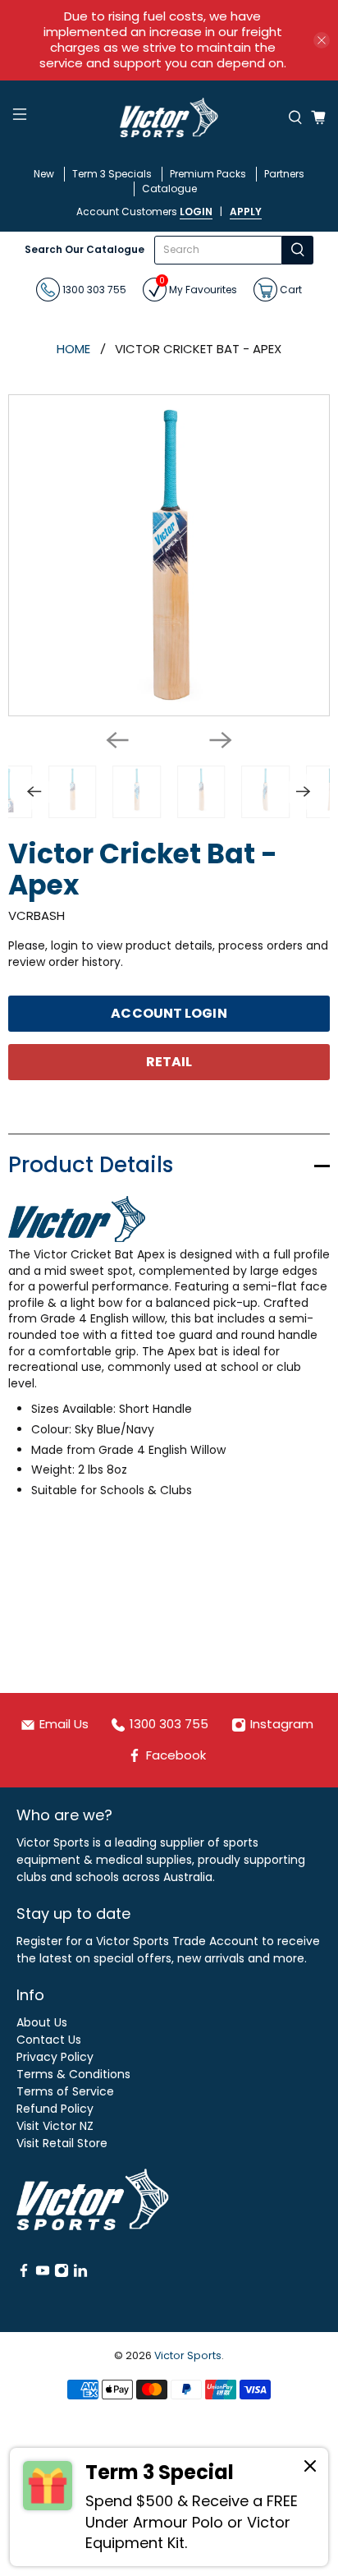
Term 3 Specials (112, 174)
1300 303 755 (93, 289)
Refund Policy (55, 2109)
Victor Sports (188, 2355)
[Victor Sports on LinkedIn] (80, 2274)
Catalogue (169, 189)
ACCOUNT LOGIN (169, 1013)
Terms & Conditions (73, 2074)
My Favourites (198, 287)
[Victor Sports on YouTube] (43, 2274)
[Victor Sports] (169, 117)
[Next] (221, 740)
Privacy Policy (55, 2057)
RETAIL (169, 1062)
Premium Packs (208, 174)
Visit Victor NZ (55, 2126)
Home (73, 349)
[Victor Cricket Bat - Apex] (169, 555)
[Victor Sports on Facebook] (24, 2274)
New (44, 174)
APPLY (246, 212)
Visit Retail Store (62, 2143)
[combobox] (219, 250)
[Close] (310, 2468)
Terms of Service (65, 2091)
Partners (284, 174)
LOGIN (196, 212)
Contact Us (49, 2040)
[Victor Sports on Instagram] (62, 2274)
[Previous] (117, 740)
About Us (42, 2022)
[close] (322, 40)
